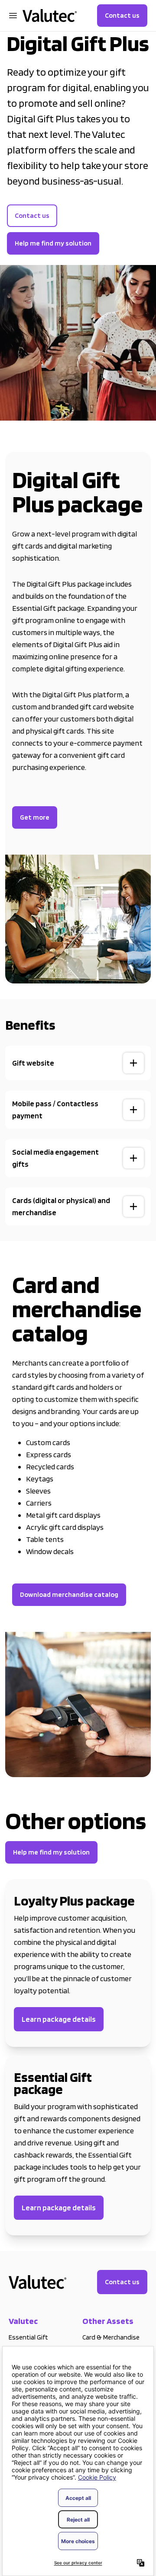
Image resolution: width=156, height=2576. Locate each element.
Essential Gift (28, 2337)
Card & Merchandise (111, 2337)
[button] (78, 1063)
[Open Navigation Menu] (13, 16)
